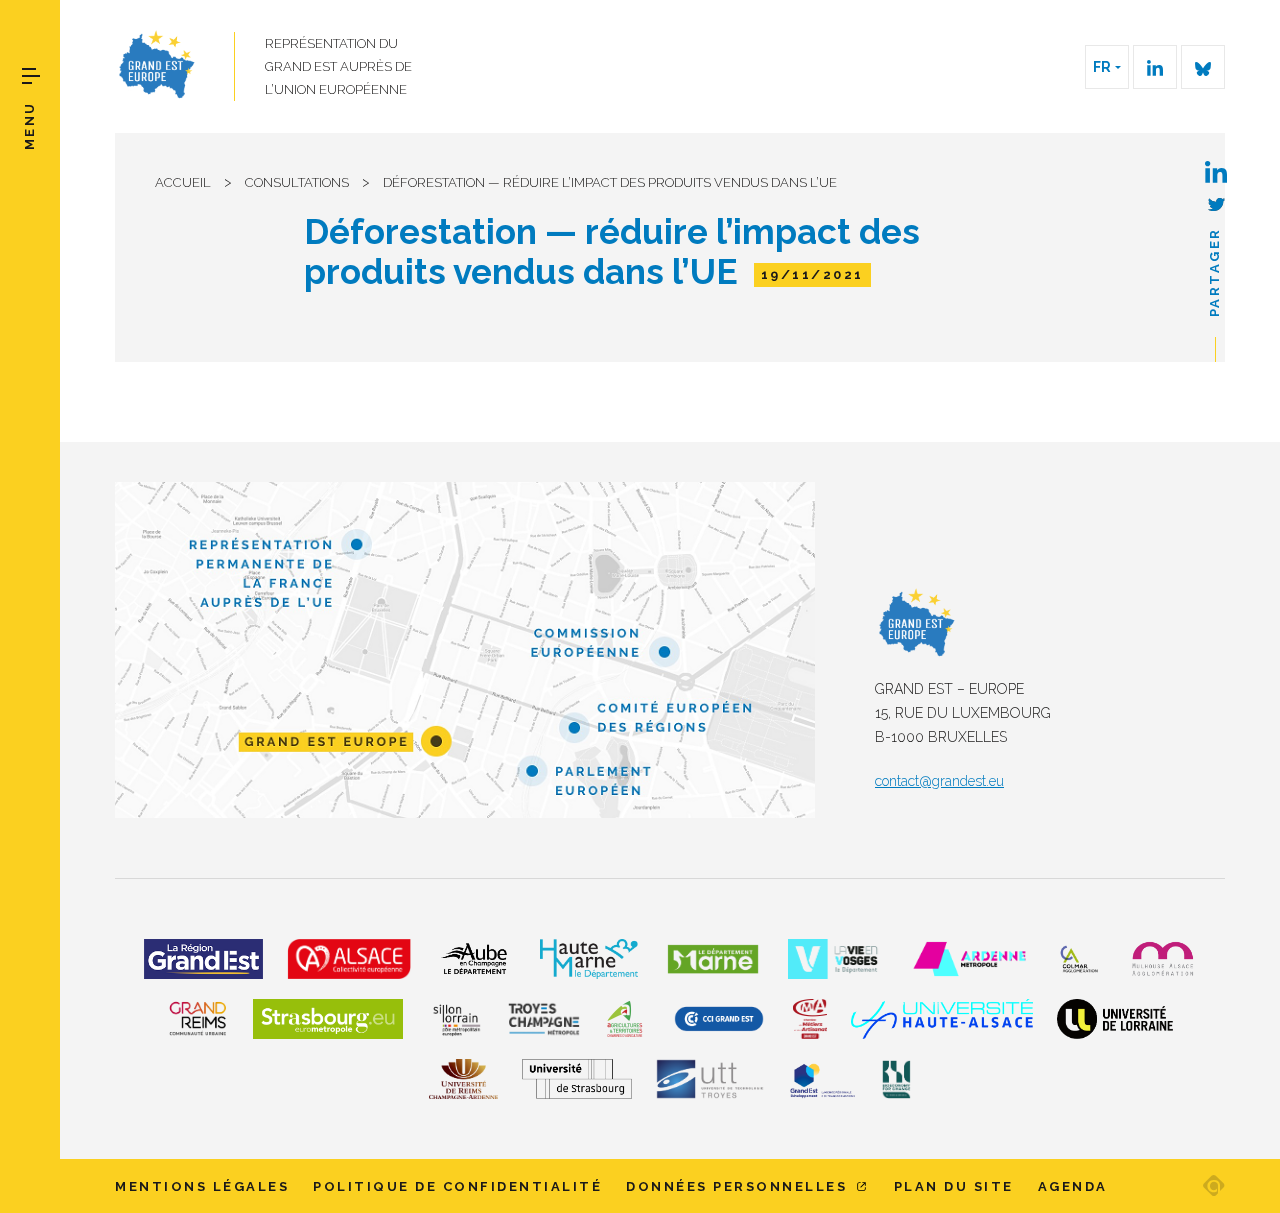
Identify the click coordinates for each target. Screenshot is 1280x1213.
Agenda (1073, 1186)
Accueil (183, 182)
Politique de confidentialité (457, 1186)
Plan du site (954, 1186)
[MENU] (31, 76)
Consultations (297, 182)
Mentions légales (202, 1186)
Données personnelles (739, 1186)
